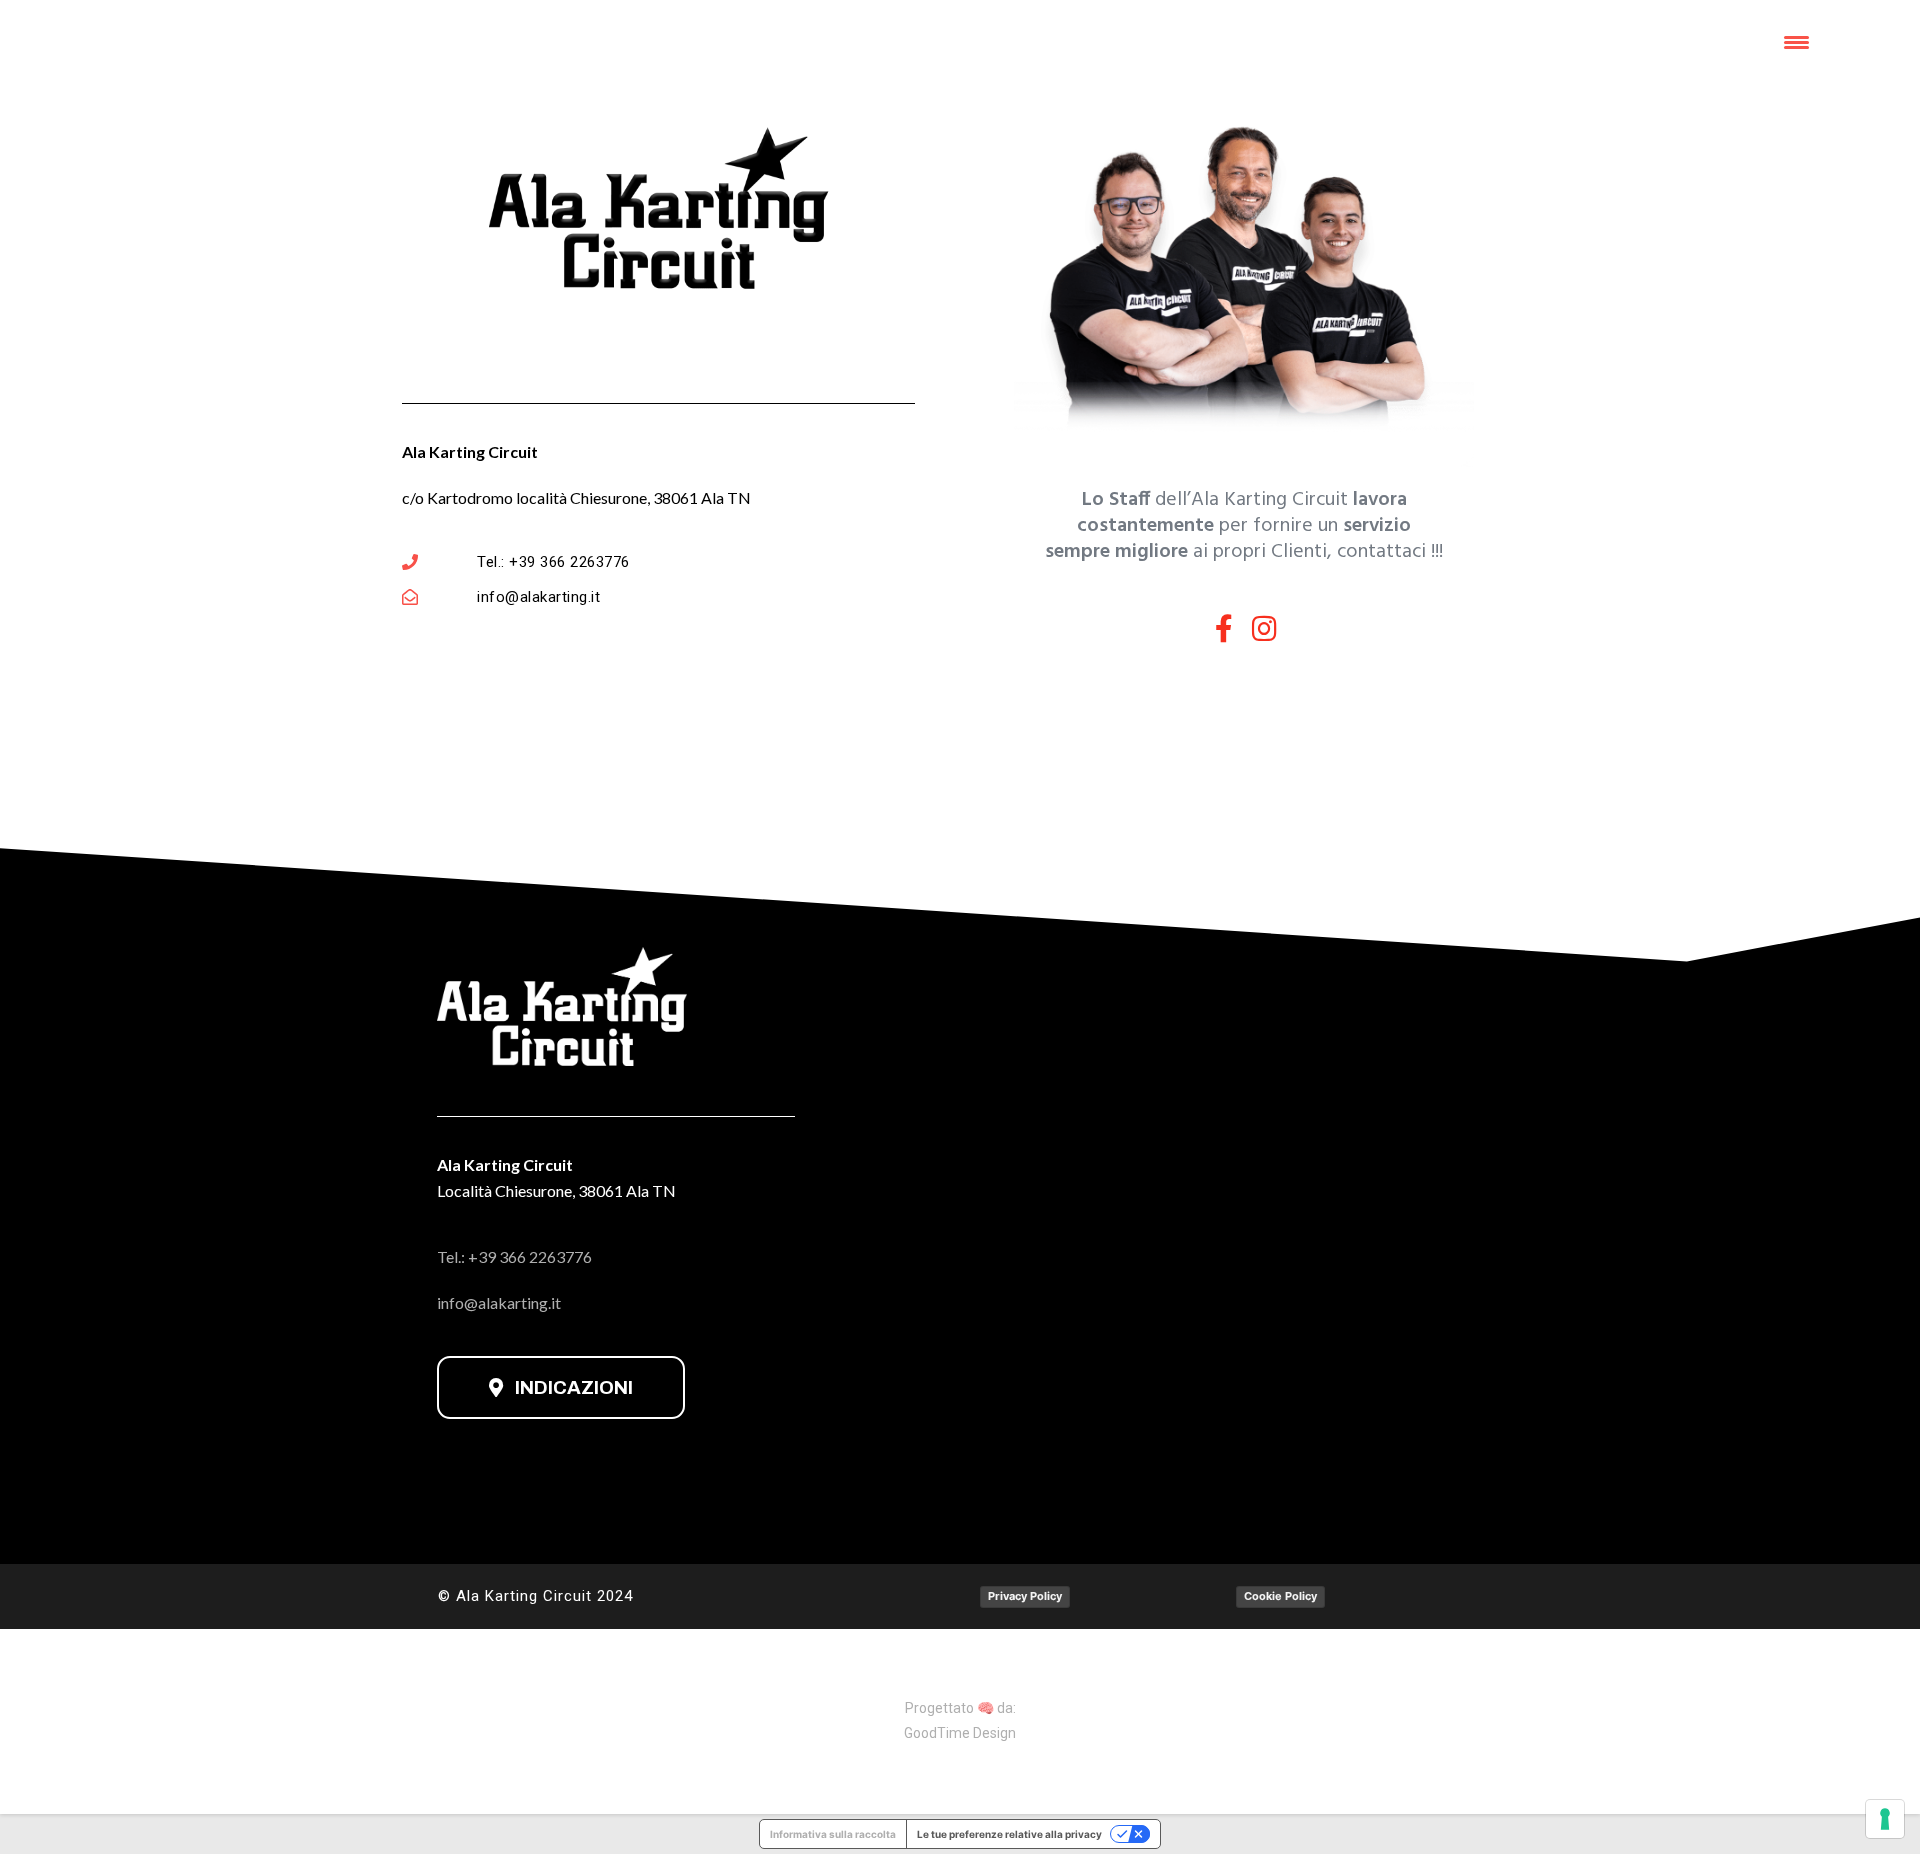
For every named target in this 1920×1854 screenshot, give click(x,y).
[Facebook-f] (1224, 629)
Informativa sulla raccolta (833, 1834)
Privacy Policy (1025, 1596)
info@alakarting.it (499, 1302)
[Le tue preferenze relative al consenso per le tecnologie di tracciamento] (1885, 1819)
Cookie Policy (1280, 1596)
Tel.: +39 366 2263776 (514, 1256)
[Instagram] (1265, 629)
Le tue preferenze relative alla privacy (1009, 1834)
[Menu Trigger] (1796, 42)
